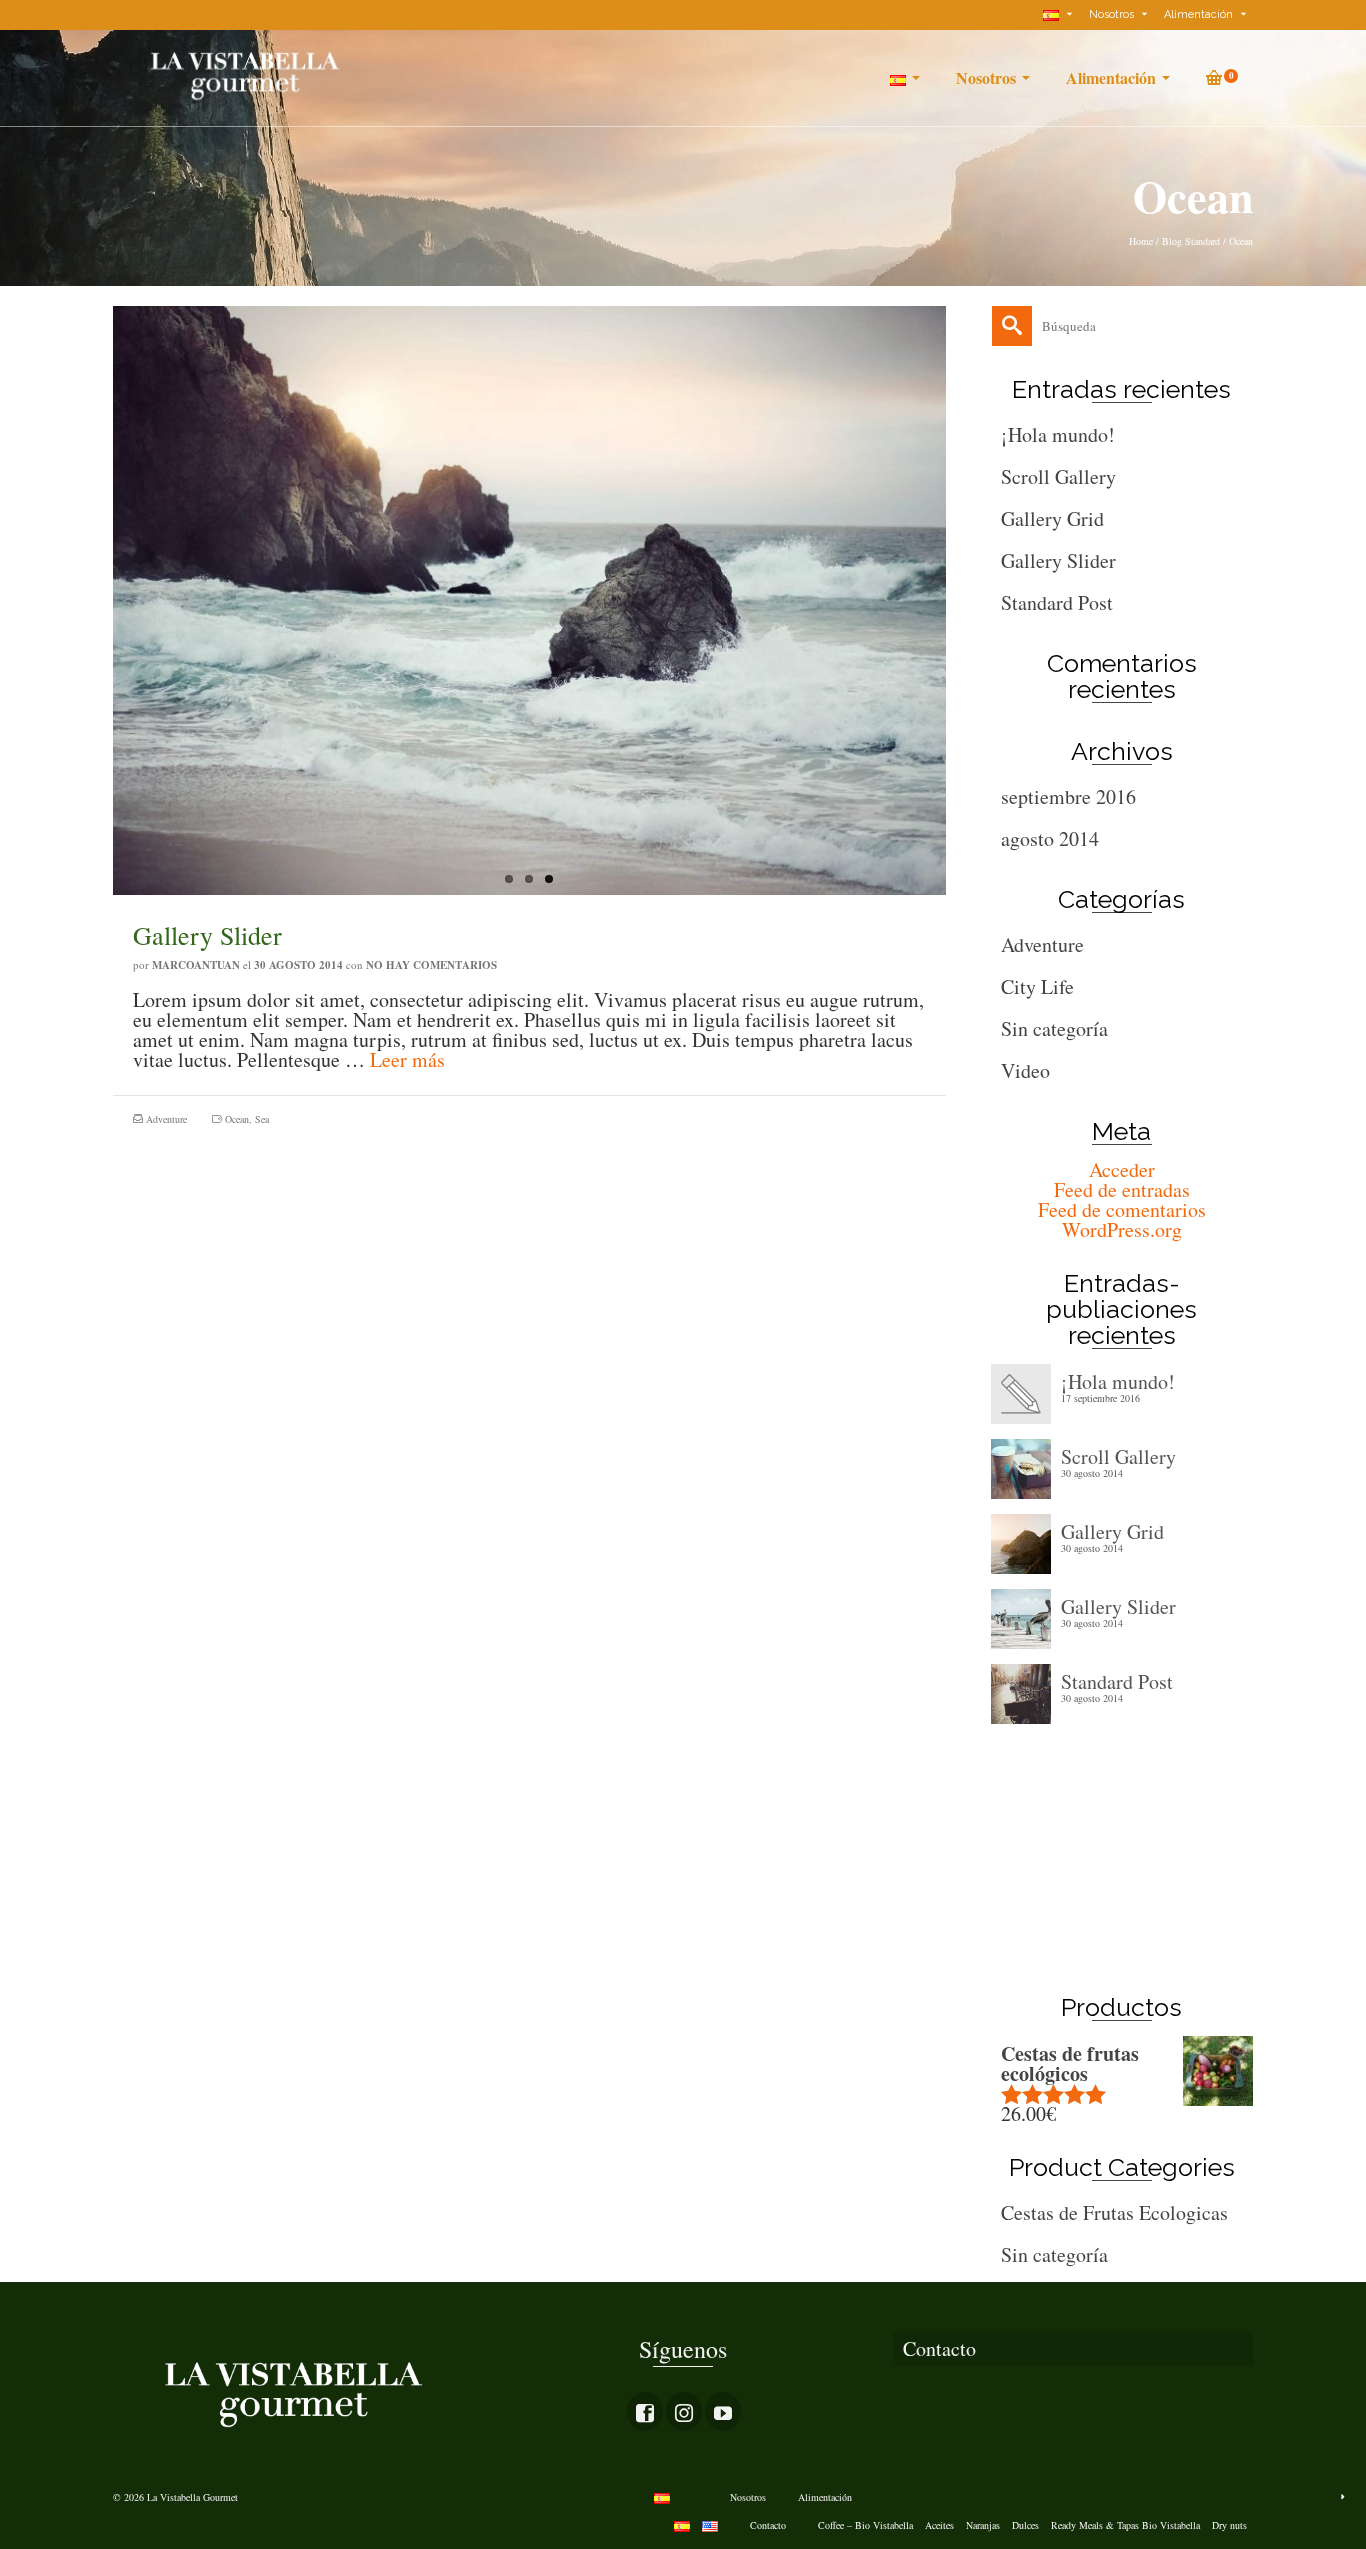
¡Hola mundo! (1058, 434)
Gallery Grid (1052, 518)
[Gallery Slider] (529, 600)
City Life (1037, 986)
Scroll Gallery (1058, 476)
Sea (262, 1119)
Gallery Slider (1058, 560)
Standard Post (1057, 602)
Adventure (166, 1119)
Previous (103, 624)
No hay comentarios (431, 965)
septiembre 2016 (1068, 796)
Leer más (407, 1059)
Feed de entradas (1122, 1189)
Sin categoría (1054, 1028)
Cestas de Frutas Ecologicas (1114, 2212)
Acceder (1122, 1169)
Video (1025, 1070)
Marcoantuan (196, 965)
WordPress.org (1122, 1229)
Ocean (237, 1119)
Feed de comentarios (1122, 1209)
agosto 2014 (1050, 838)
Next (956, 624)
